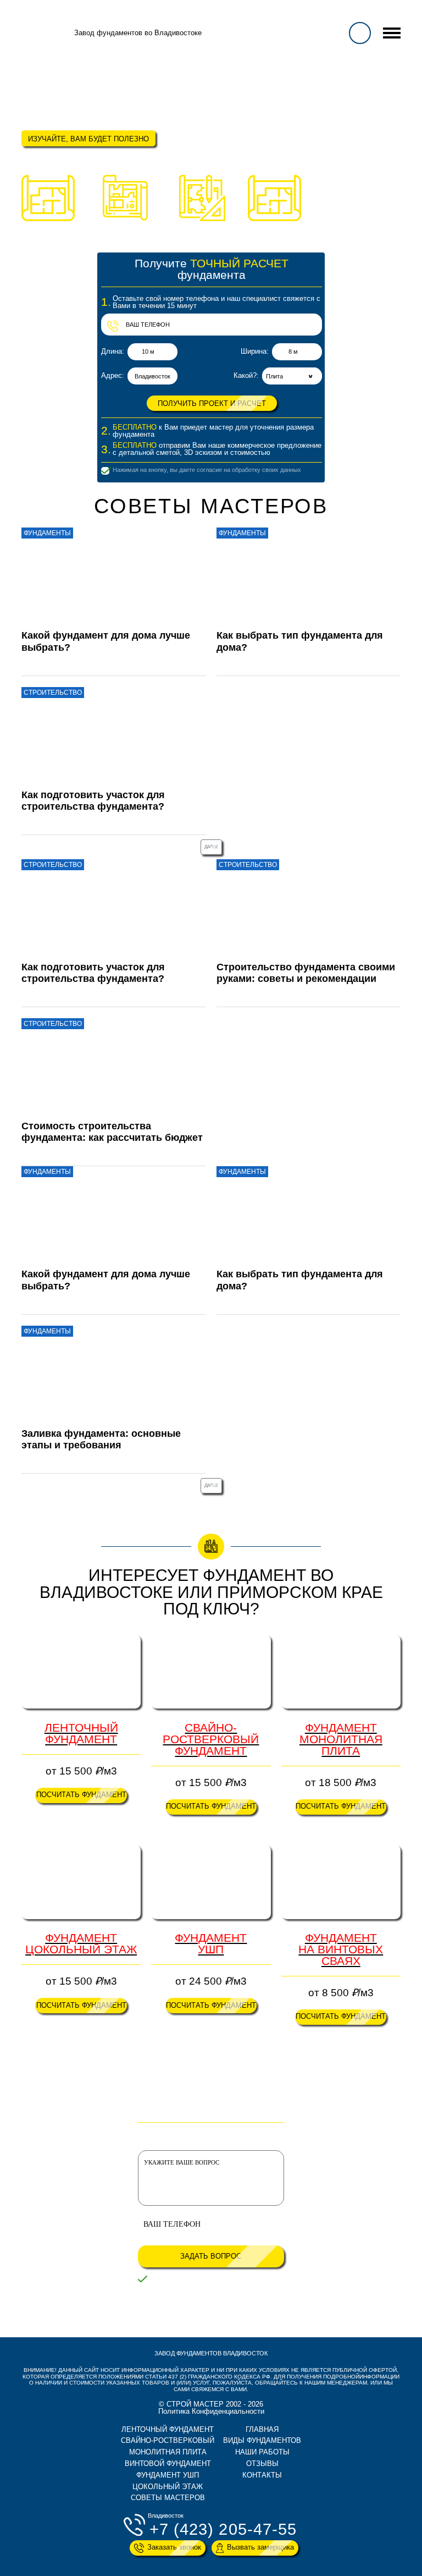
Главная (262, 2429)
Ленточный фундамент (168, 2429)
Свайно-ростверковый (168, 2440)
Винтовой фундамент (168, 2464)
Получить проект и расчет (212, 403)
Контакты (262, 2475)
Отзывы (262, 2464)
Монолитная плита (168, 2452)
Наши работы (262, 2452)
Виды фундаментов (262, 2440)
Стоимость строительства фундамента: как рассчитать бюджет (112, 1132)
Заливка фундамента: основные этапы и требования (101, 1439)
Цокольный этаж (168, 2487)
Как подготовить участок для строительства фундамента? (93, 801)
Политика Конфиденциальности (211, 2411)
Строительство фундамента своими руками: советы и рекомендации (306, 973)
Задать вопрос (211, 2256)
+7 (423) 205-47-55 (223, 2530)
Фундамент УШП (168, 2475)
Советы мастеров (168, 2498)
